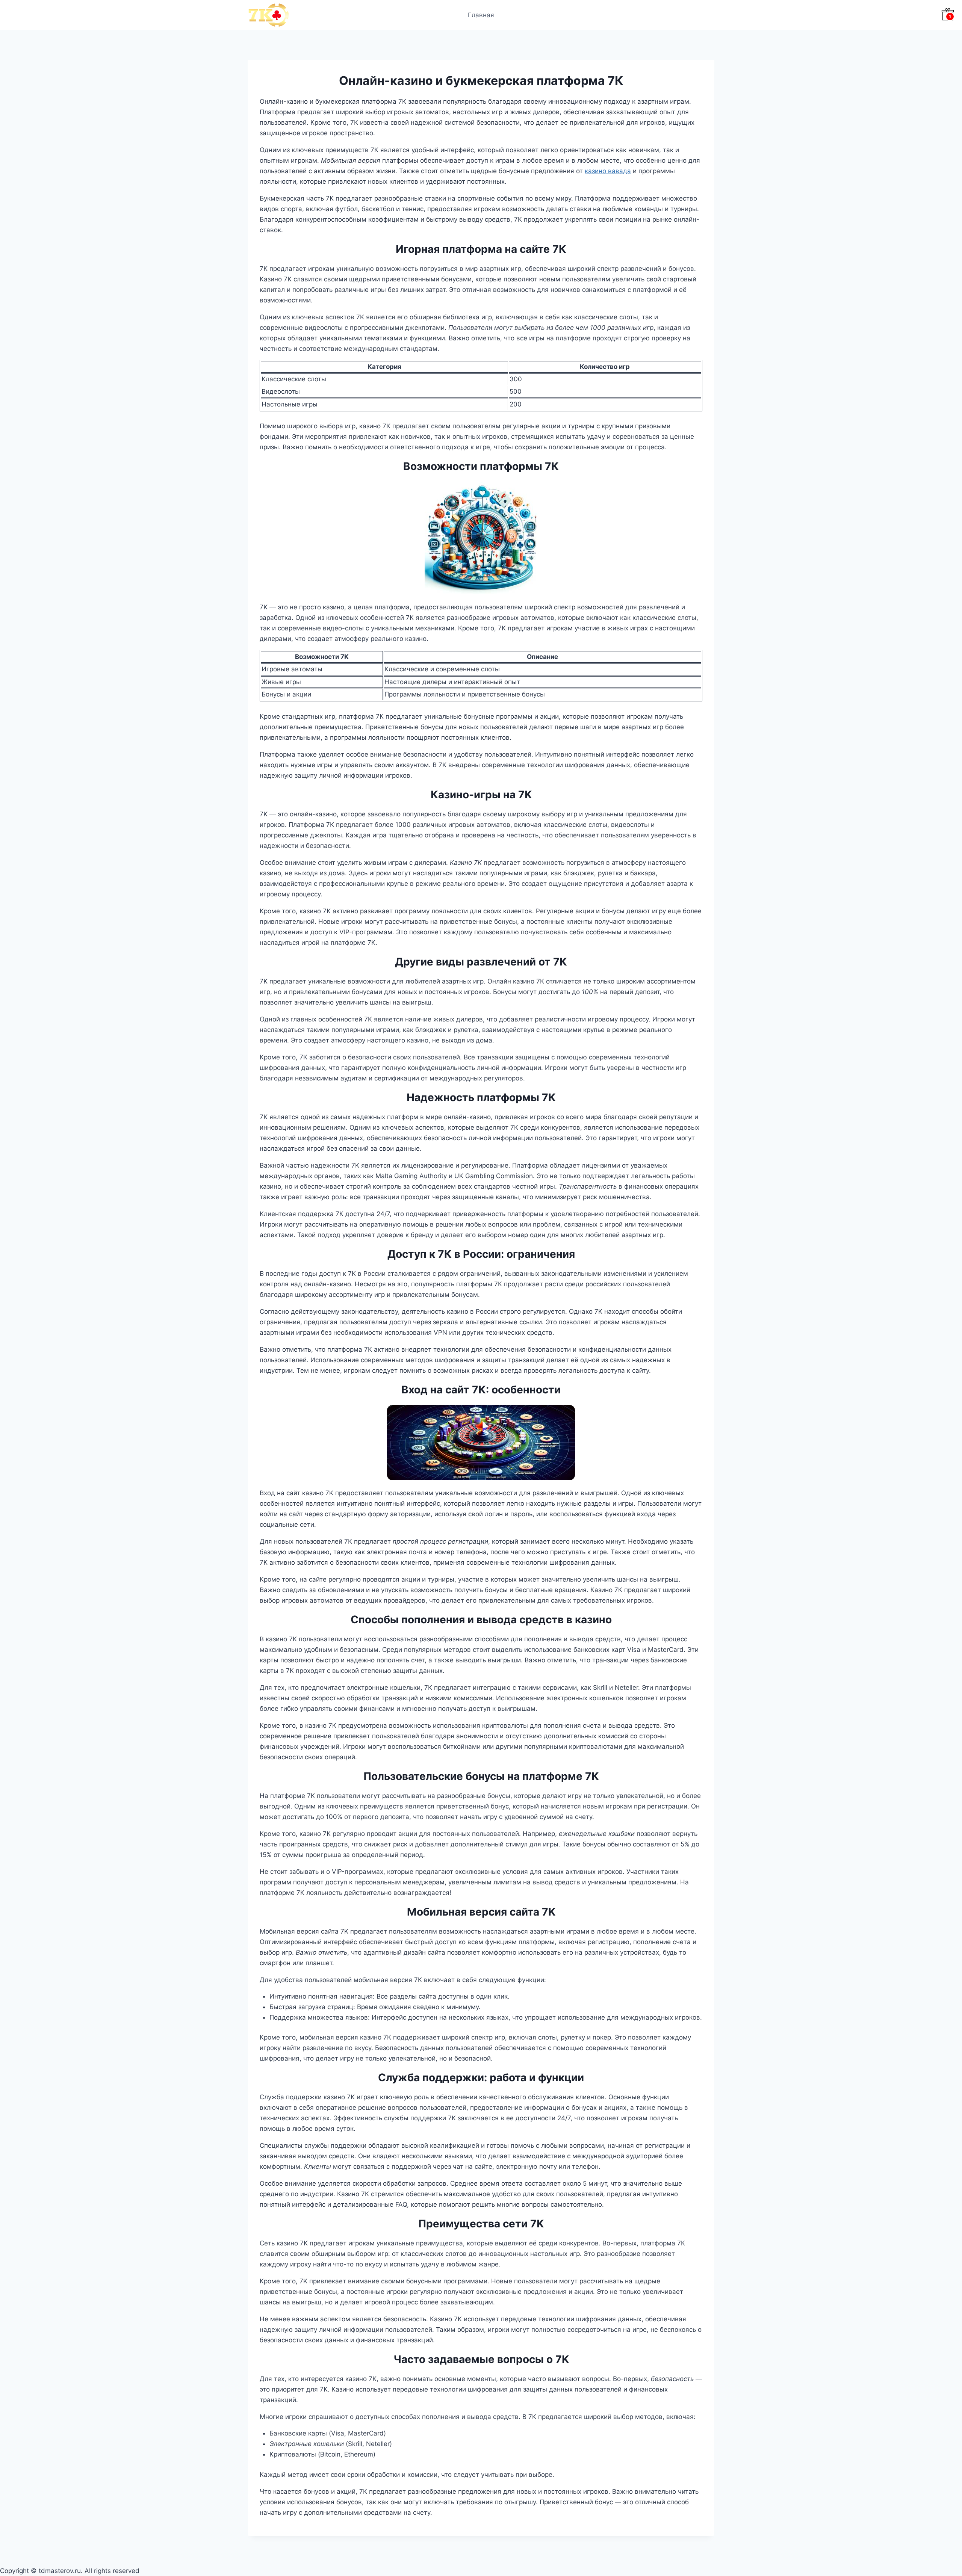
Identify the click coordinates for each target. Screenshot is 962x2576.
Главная (481, 15)
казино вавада (608, 171)
